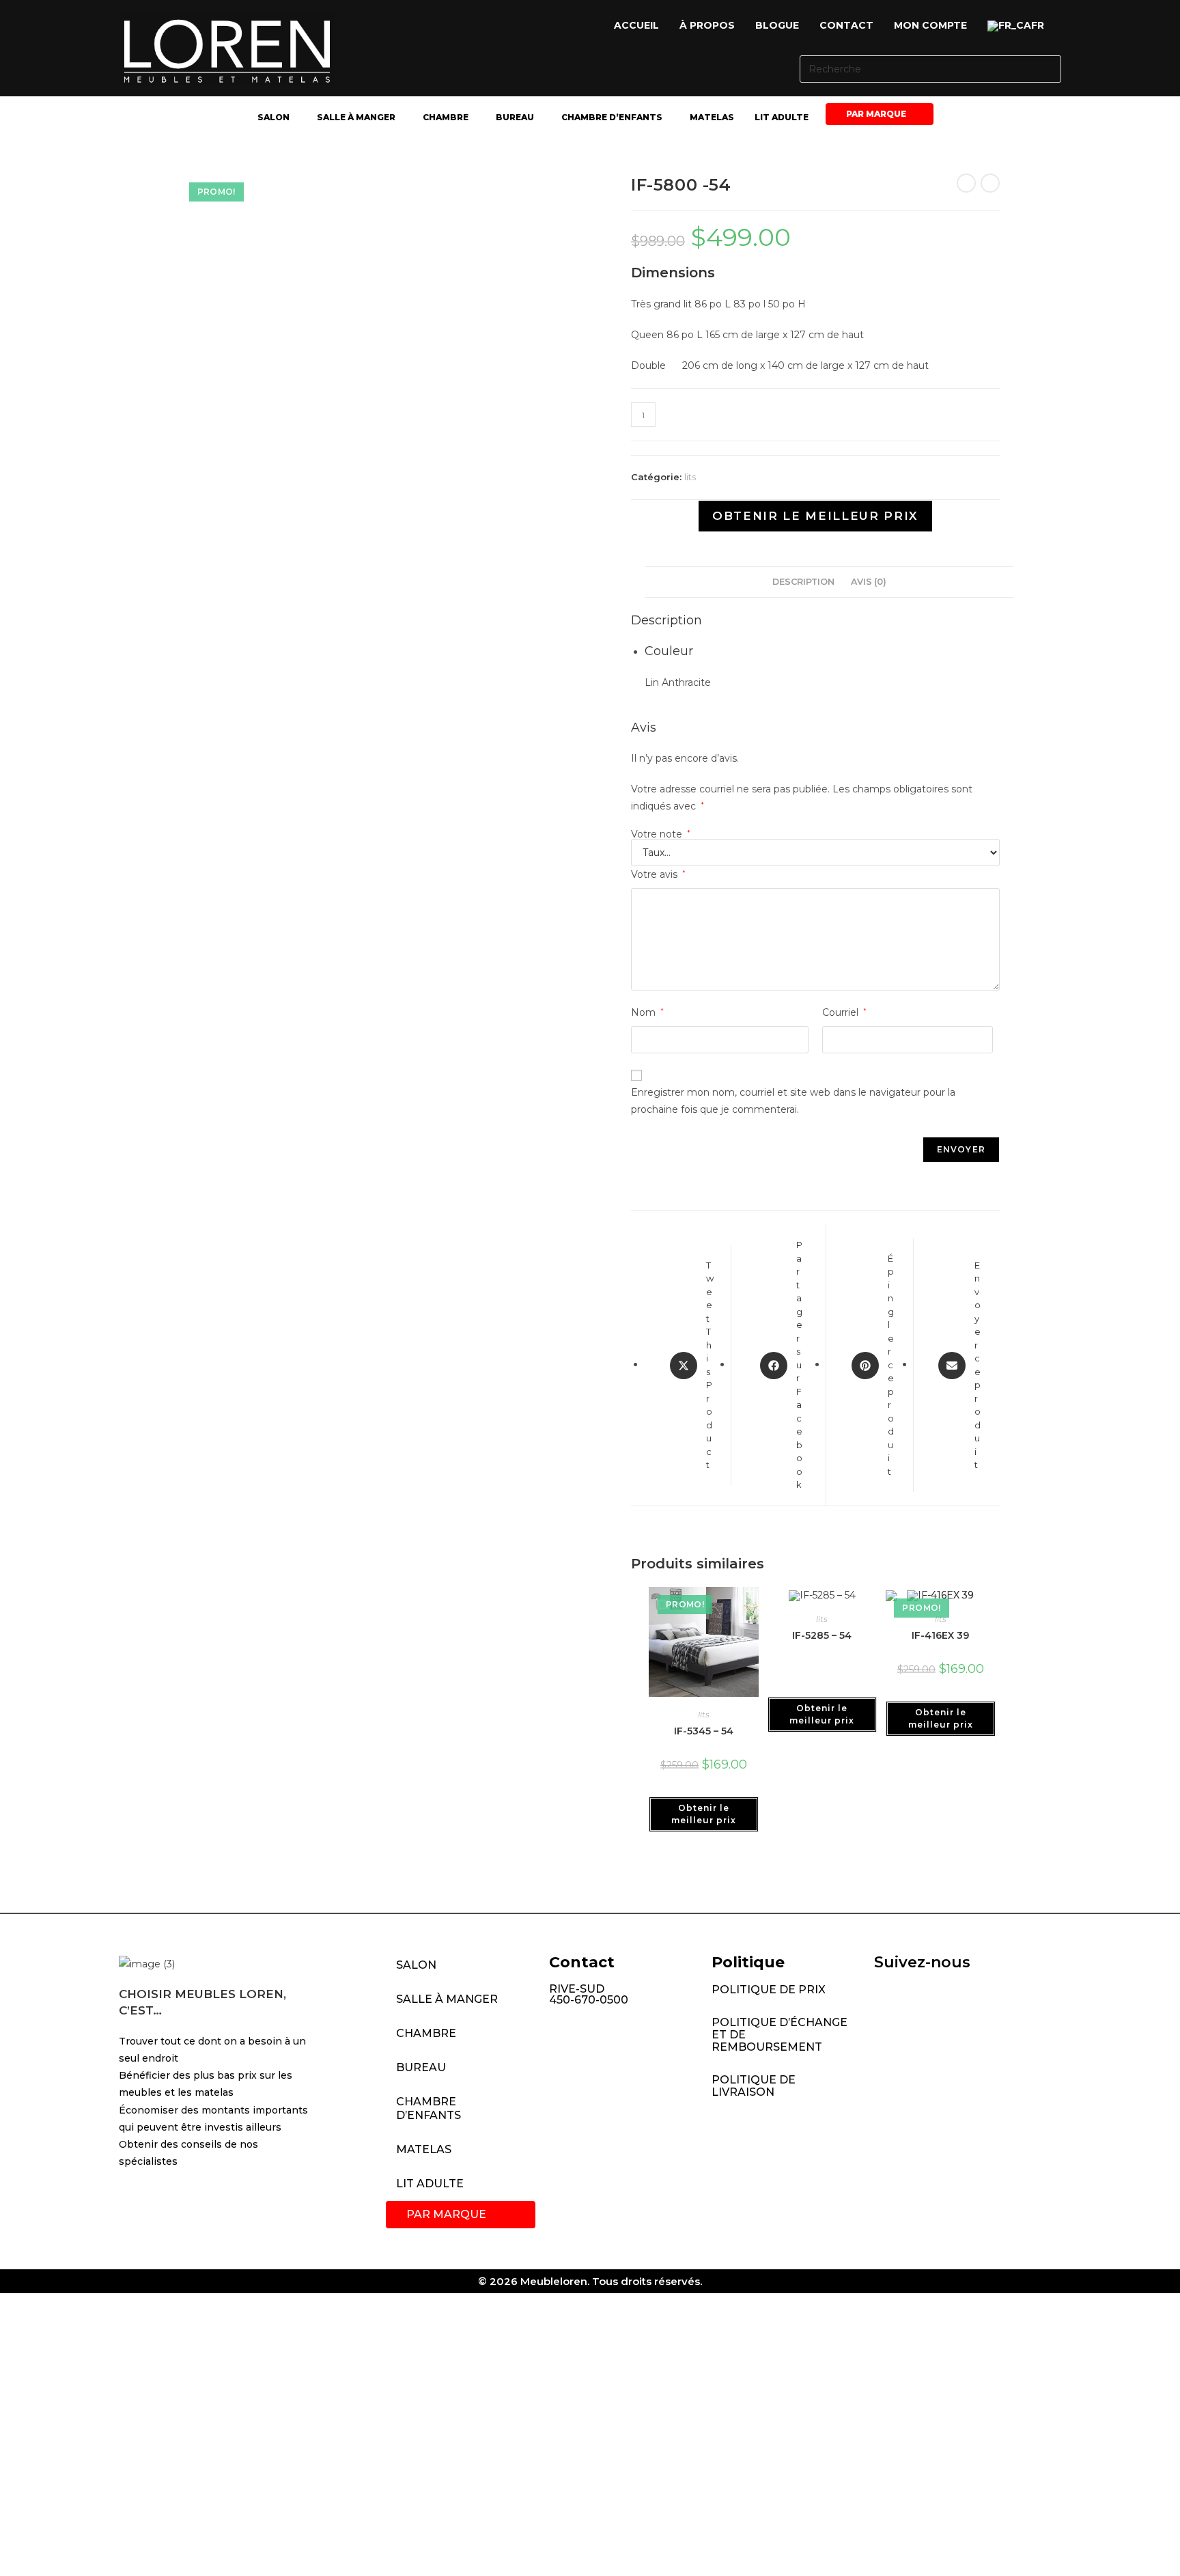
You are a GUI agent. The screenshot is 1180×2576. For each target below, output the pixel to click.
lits (690, 477)
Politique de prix (769, 1990)
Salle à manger (356, 117)
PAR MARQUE (876, 114)
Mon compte (930, 25)
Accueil (636, 25)
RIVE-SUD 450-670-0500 (589, 1994)
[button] (1019, 26)
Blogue (777, 25)
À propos (707, 25)
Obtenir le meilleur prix (815, 516)
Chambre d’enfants (612, 117)
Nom (647, 1012)
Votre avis (658, 874)
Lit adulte (782, 117)
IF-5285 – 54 (822, 1635)
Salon (273, 117)
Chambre (446, 117)
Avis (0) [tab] (869, 582)
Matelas (712, 117)
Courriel (844, 1012)
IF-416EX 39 (940, 1635)
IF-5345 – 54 (704, 1731)
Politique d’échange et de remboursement (779, 2035)
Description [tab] (803, 582)
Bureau (515, 117)
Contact (846, 25)
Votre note (661, 834)
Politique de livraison (754, 2086)
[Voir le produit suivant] (990, 183)
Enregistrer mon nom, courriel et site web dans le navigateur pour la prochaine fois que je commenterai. (793, 1101)
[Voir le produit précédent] (966, 183)
